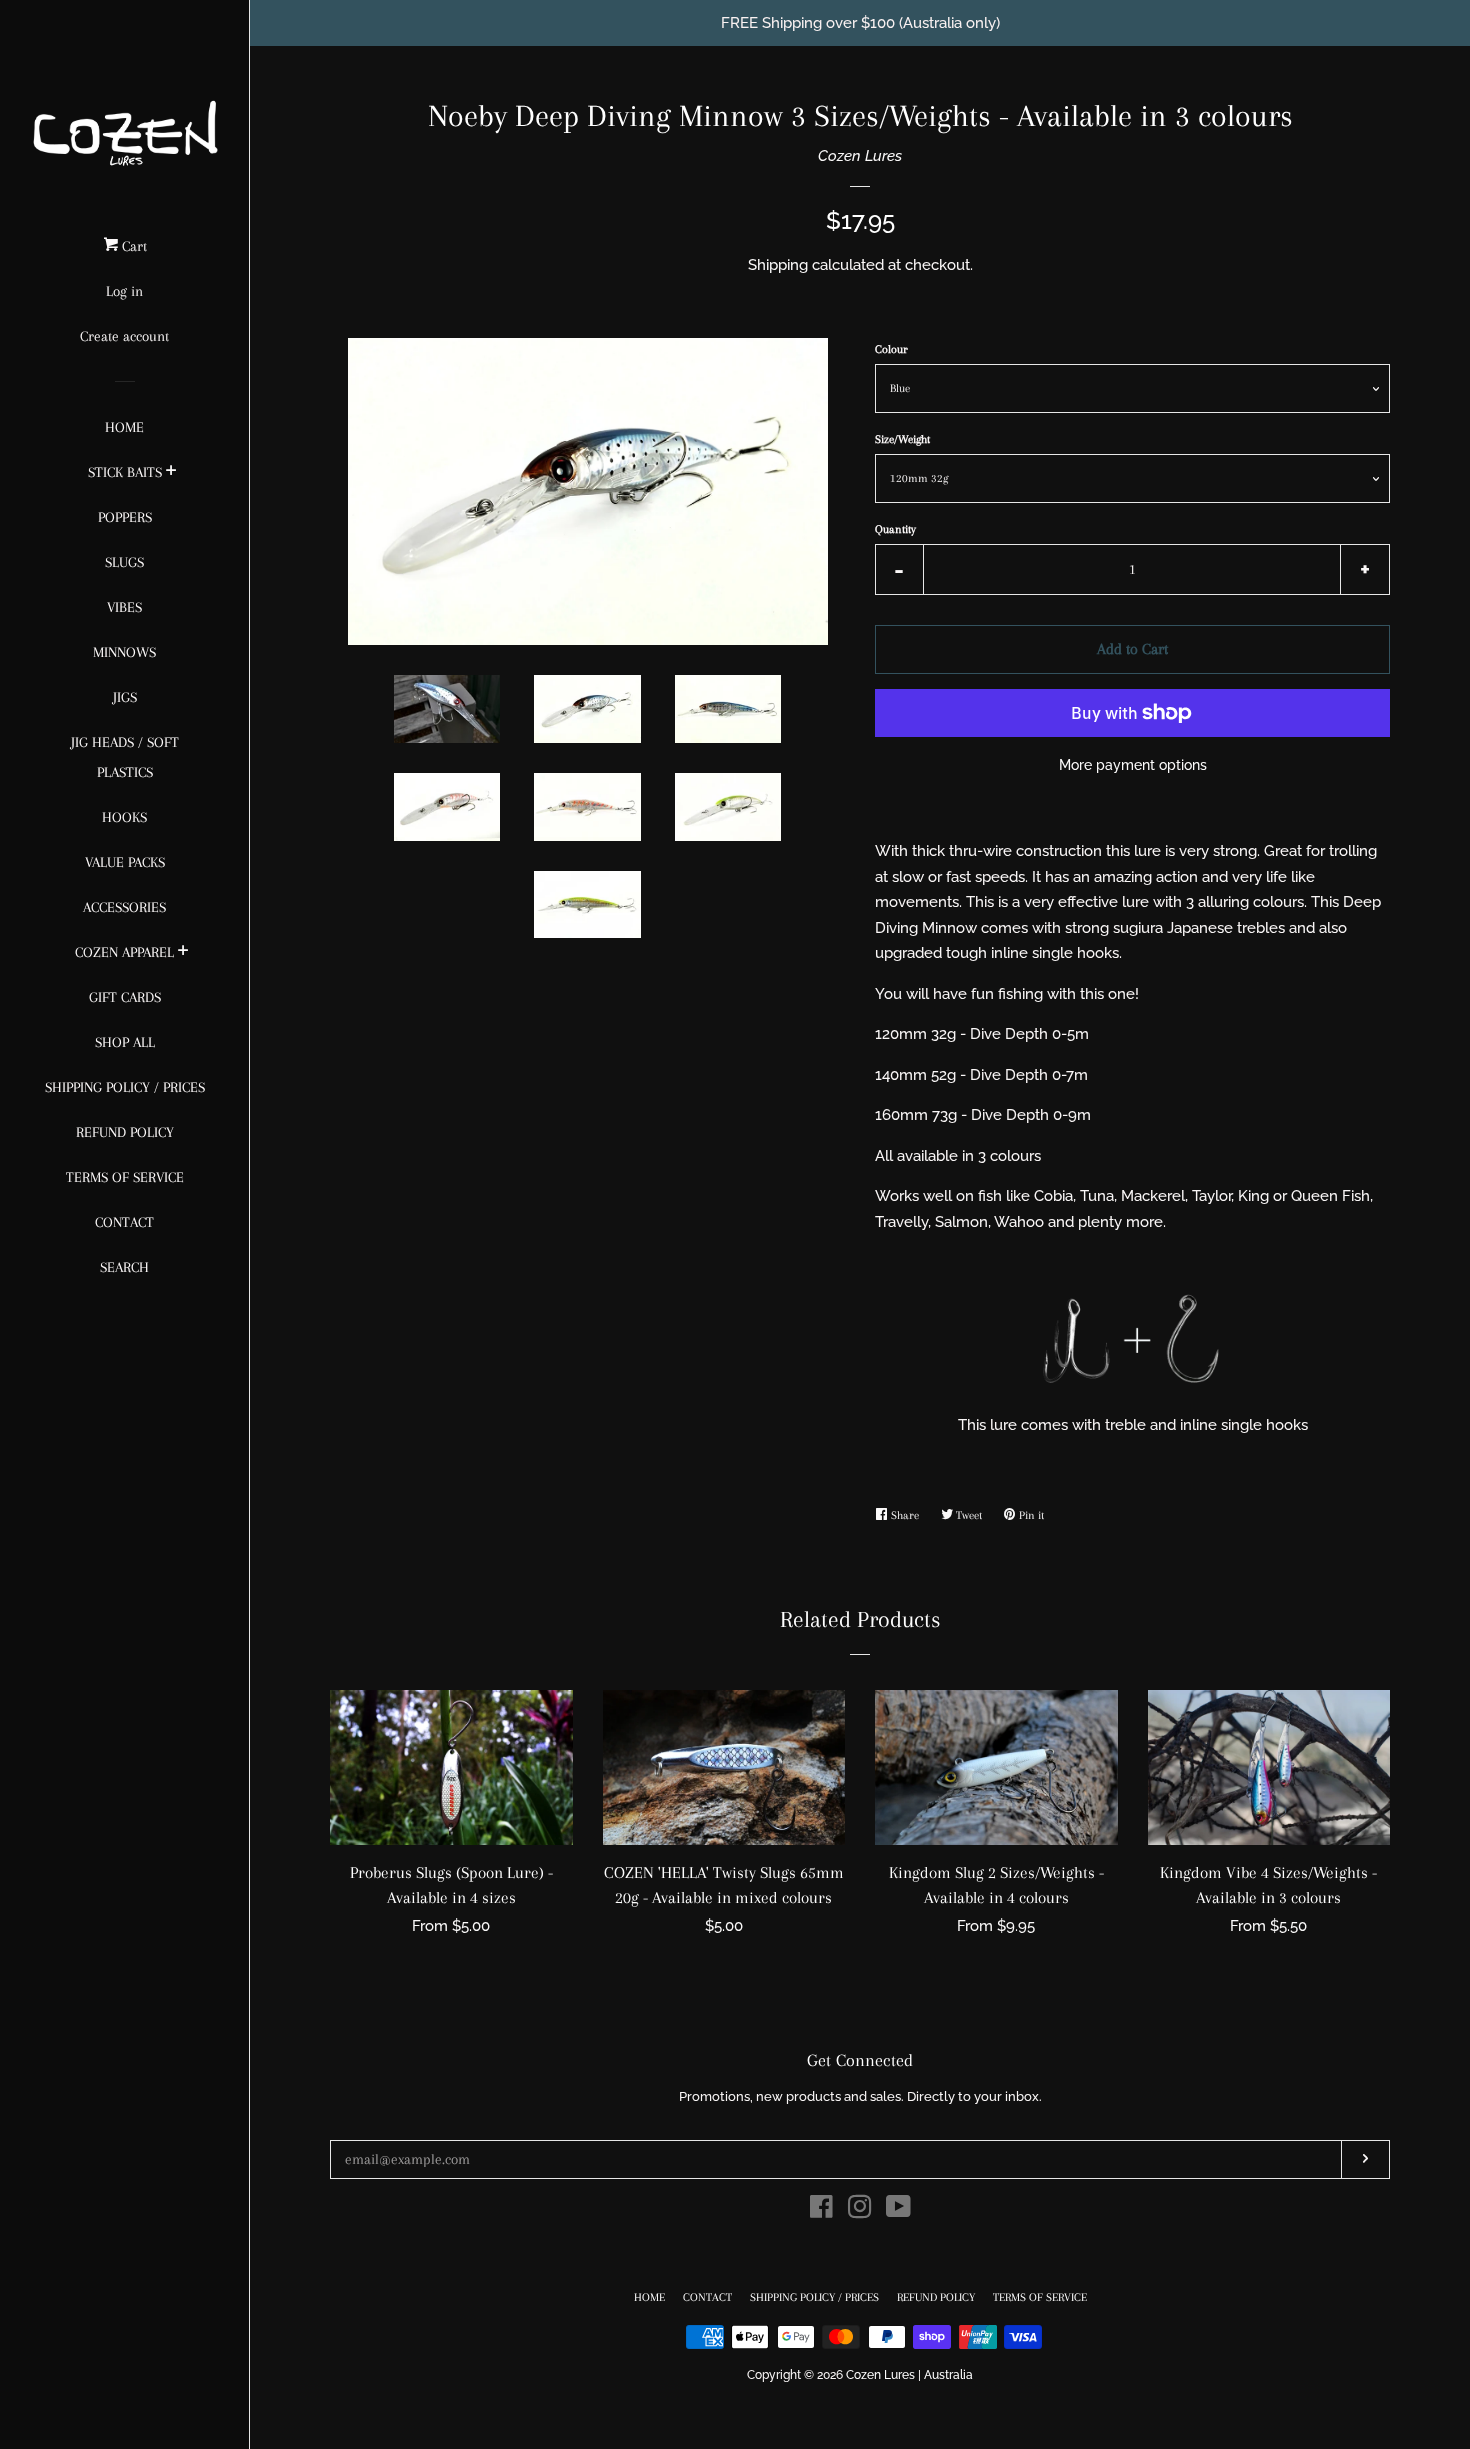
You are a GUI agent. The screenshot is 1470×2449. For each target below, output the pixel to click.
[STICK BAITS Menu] (171, 473)
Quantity (895, 529)
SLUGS (124, 562)
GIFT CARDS (125, 997)
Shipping (778, 265)
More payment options (1133, 765)
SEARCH (124, 1267)
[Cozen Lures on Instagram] (860, 2211)
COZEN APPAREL (124, 952)
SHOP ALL (125, 1042)
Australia (948, 2375)
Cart (132, 246)
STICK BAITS (125, 472)
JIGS (125, 697)
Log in (124, 291)
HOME (124, 427)
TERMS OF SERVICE (125, 1177)
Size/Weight (902, 439)
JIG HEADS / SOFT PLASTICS (125, 757)
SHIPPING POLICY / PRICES (125, 1087)
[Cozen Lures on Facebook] (821, 2211)
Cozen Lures (860, 156)
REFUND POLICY (125, 1132)
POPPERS (125, 517)
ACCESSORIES (124, 907)
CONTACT (124, 1222)
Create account (124, 336)
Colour (891, 349)
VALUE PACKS (125, 862)
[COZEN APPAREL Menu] (183, 953)
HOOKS (124, 817)
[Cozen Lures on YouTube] (898, 2211)
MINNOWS (124, 652)
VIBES (124, 607)
